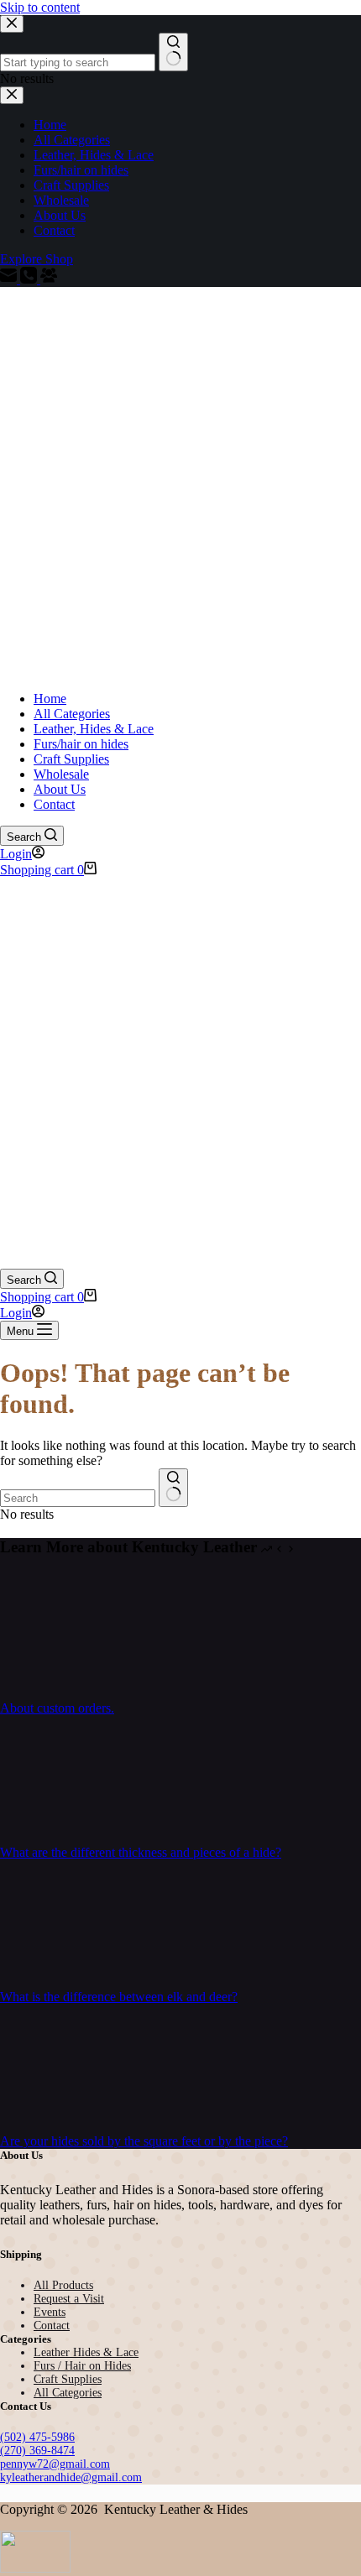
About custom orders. (57, 1708)
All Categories (72, 714)
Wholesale (61, 774)
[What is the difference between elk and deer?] (63, 1982)
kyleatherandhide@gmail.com (71, 2477)
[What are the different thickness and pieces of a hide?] (63, 1837)
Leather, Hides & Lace (94, 729)
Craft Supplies (71, 759)
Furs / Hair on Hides (82, 2366)
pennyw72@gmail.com (55, 2464)
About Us (60, 789)
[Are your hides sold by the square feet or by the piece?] (63, 2126)
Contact (54, 804)
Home (50, 699)
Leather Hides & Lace (86, 2352)
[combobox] (78, 1498)
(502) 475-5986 (37, 2437)
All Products (63, 2285)
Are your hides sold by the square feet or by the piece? (144, 2141)
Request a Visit (69, 2299)
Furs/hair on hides (81, 744)
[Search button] (173, 1488)
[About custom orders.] (63, 1693)
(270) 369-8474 (37, 2451)
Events (50, 2312)
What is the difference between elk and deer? (119, 1997)
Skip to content (40, 7)
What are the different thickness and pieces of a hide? (141, 1852)
